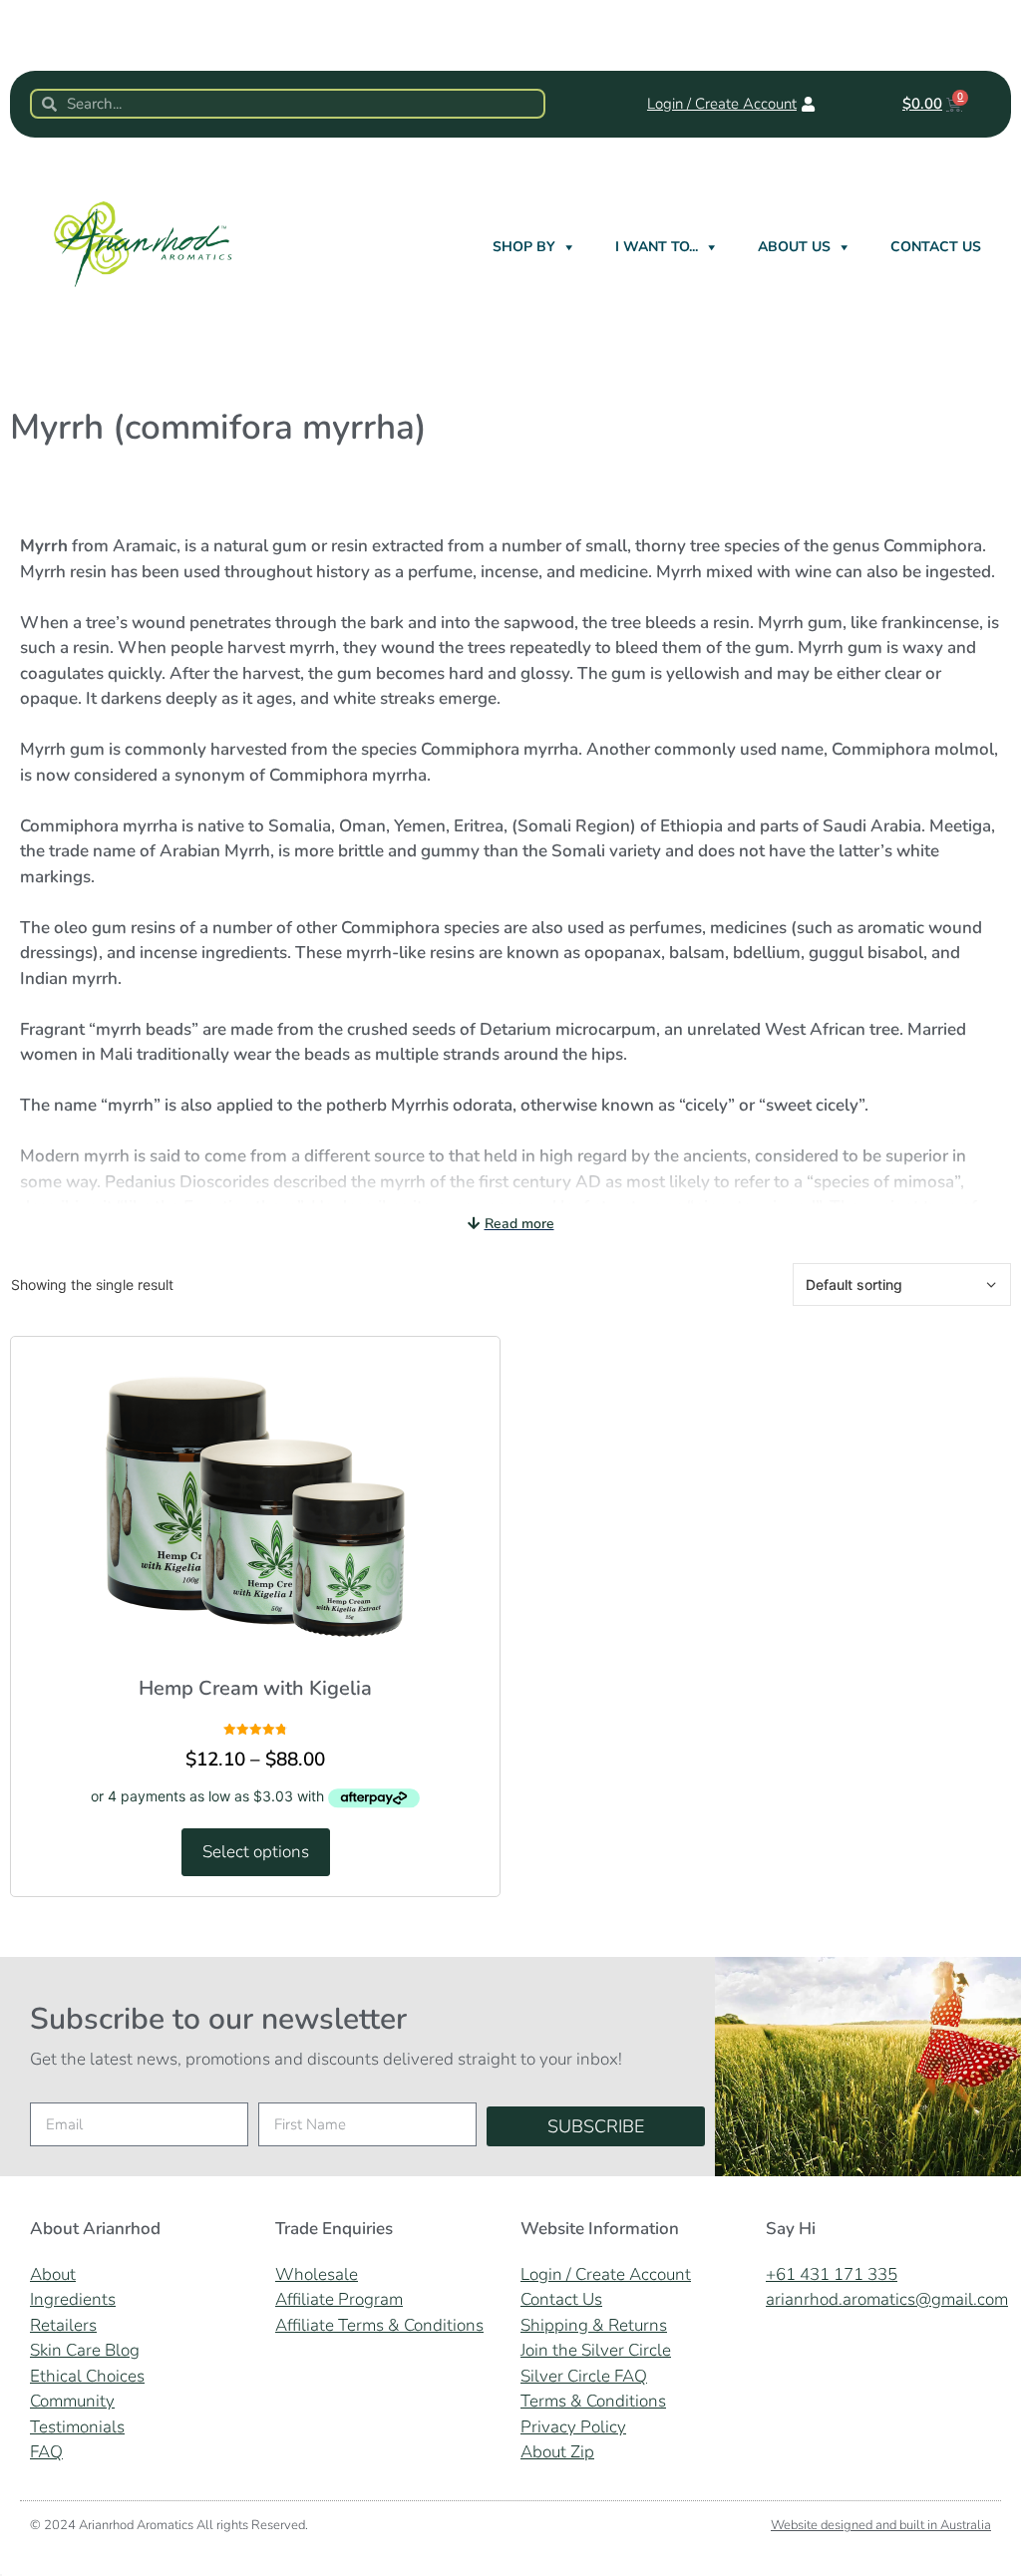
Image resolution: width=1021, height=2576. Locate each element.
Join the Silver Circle (596, 2350)
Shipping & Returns (594, 2325)
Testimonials (77, 2427)
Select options (256, 1852)
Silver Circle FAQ (584, 2376)
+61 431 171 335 (832, 2274)
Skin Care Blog (85, 2350)
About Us (794, 247)
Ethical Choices (87, 2376)
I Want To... (657, 247)
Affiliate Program (339, 2299)
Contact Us (936, 247)
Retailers (63, 2325)
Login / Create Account (606, 2274)
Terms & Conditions (593, 2401)
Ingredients (73, 2299)
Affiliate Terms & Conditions (379, 2325)
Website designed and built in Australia (881, 2525)
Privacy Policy (573, 2427)
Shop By (524, 247)
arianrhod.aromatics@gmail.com (887, 2299)
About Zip (557, 2452)
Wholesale (317, 2274)
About (53, 2274)
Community (72, 2401)
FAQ (46, 2452)
